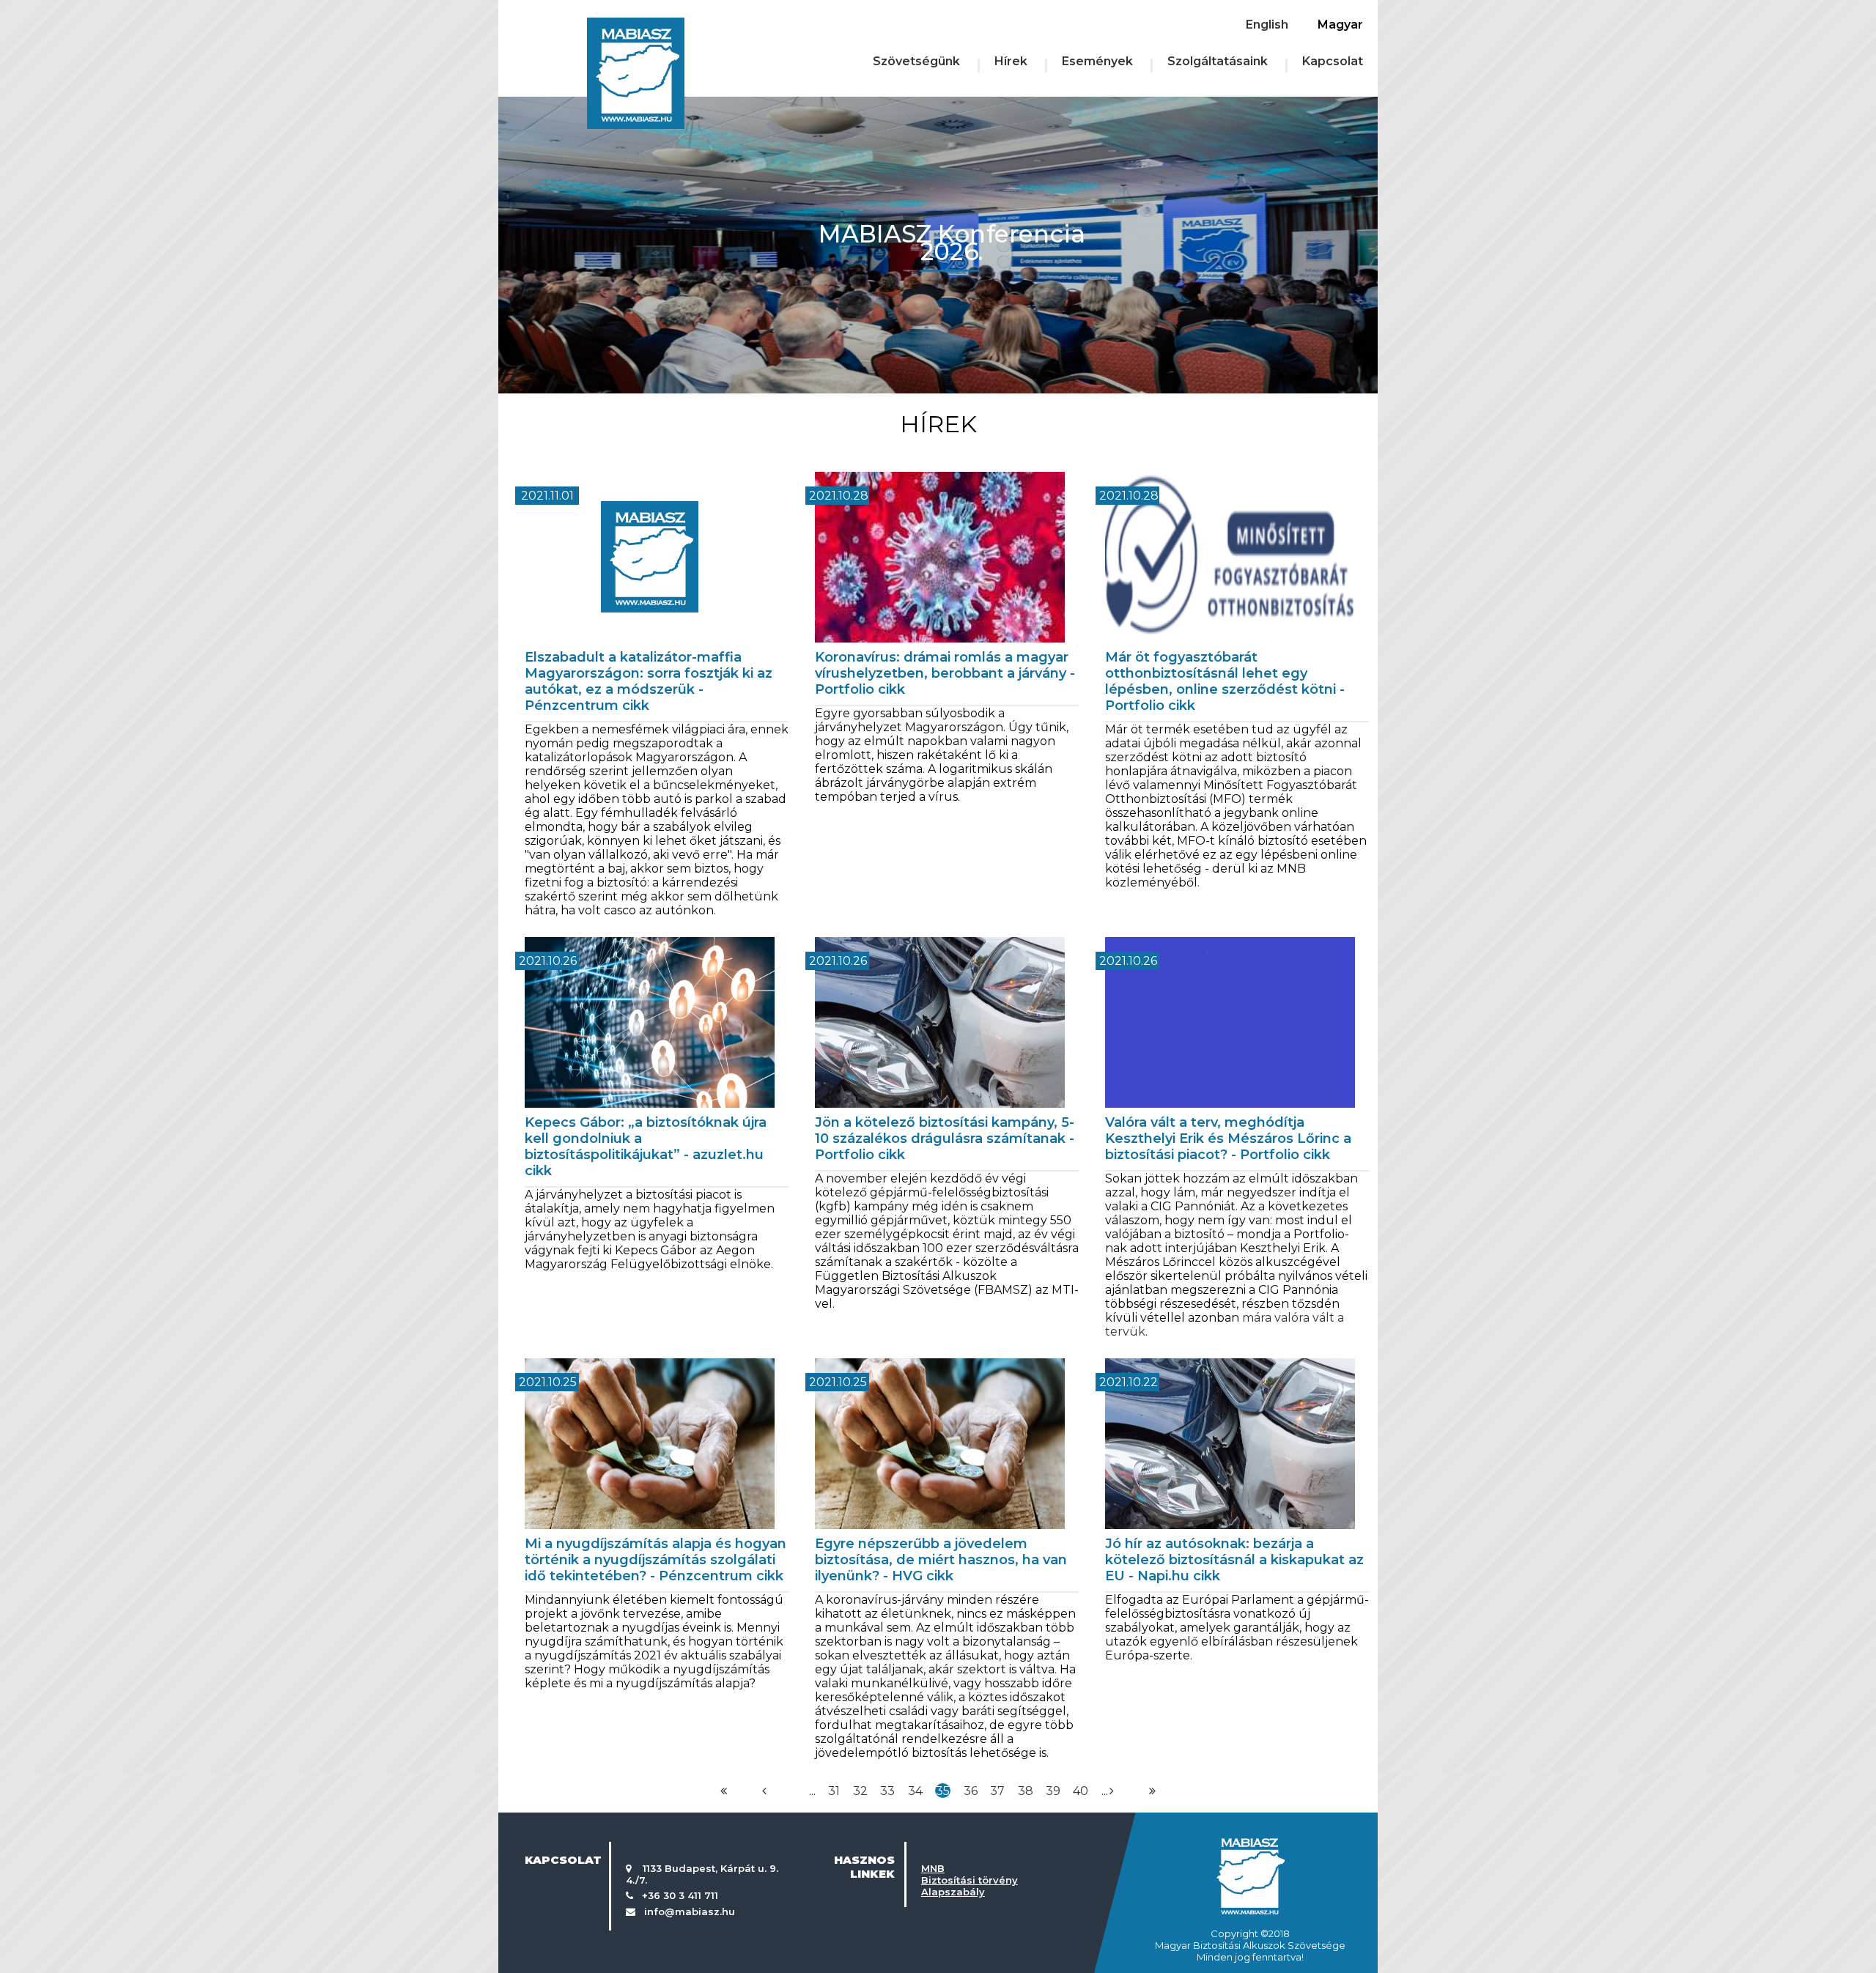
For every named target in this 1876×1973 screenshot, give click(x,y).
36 (971, 1791)
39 (1053, 1791)
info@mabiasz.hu (690, 1911)
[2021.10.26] (657, 928)
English (1267, 25)
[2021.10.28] (947, 463)
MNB (933, 1868)
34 (915, 1791)
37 (997, 1791)
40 (1081, 1791)
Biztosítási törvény (970, 1880)
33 (887, 1791)
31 (834, 1791)
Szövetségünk (916, 61)
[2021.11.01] (657, 463)
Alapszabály (953, 1892)
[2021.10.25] (657, 1349)
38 (1026, 1791)
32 (860, 1791)
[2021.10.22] (1237, 1349)
